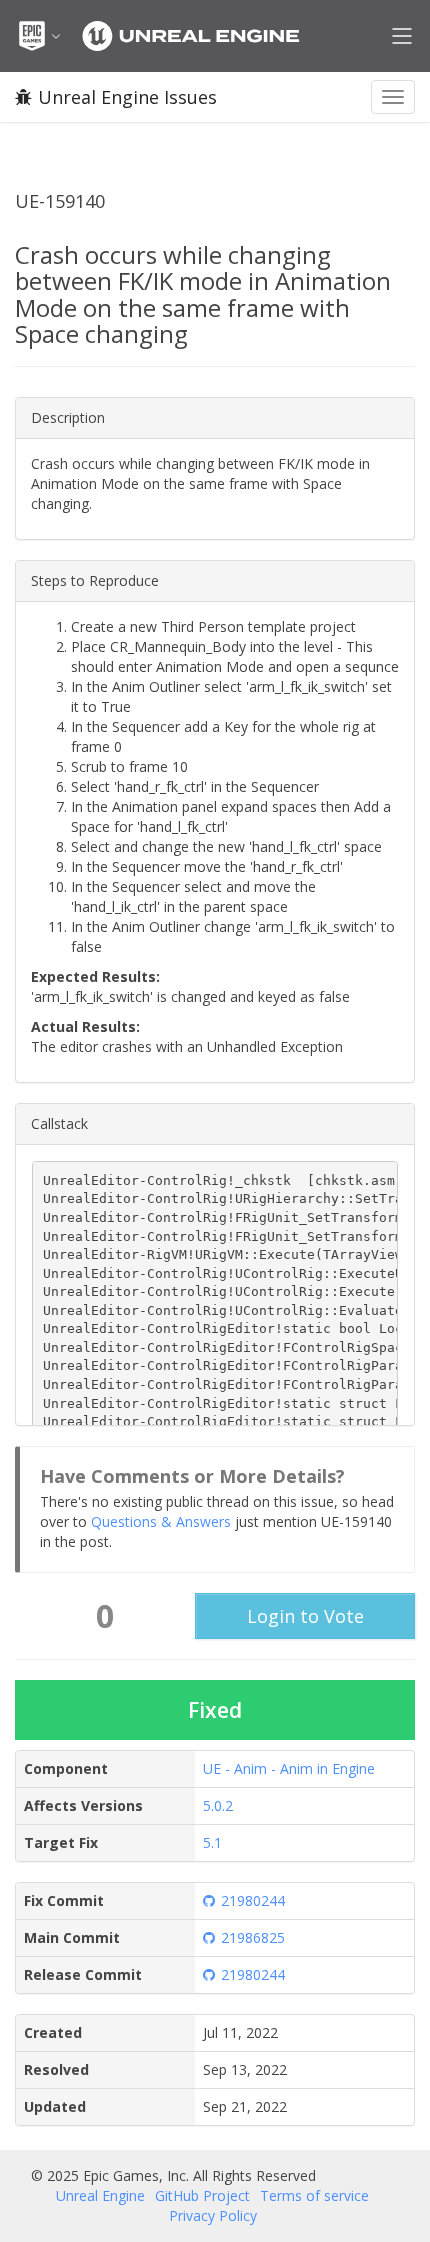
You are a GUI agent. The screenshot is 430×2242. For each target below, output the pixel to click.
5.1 (212, 1842)
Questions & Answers (161, 1521)
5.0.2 (218, 1805)
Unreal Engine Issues (127, 97)
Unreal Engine (100, 2195)
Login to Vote (305, 1616)
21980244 (253, 1900)
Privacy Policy (213, 2215)
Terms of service (314, 2195)
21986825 (253, 1937)
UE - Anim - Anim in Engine (289, 1768)
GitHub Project (202, 2195)
